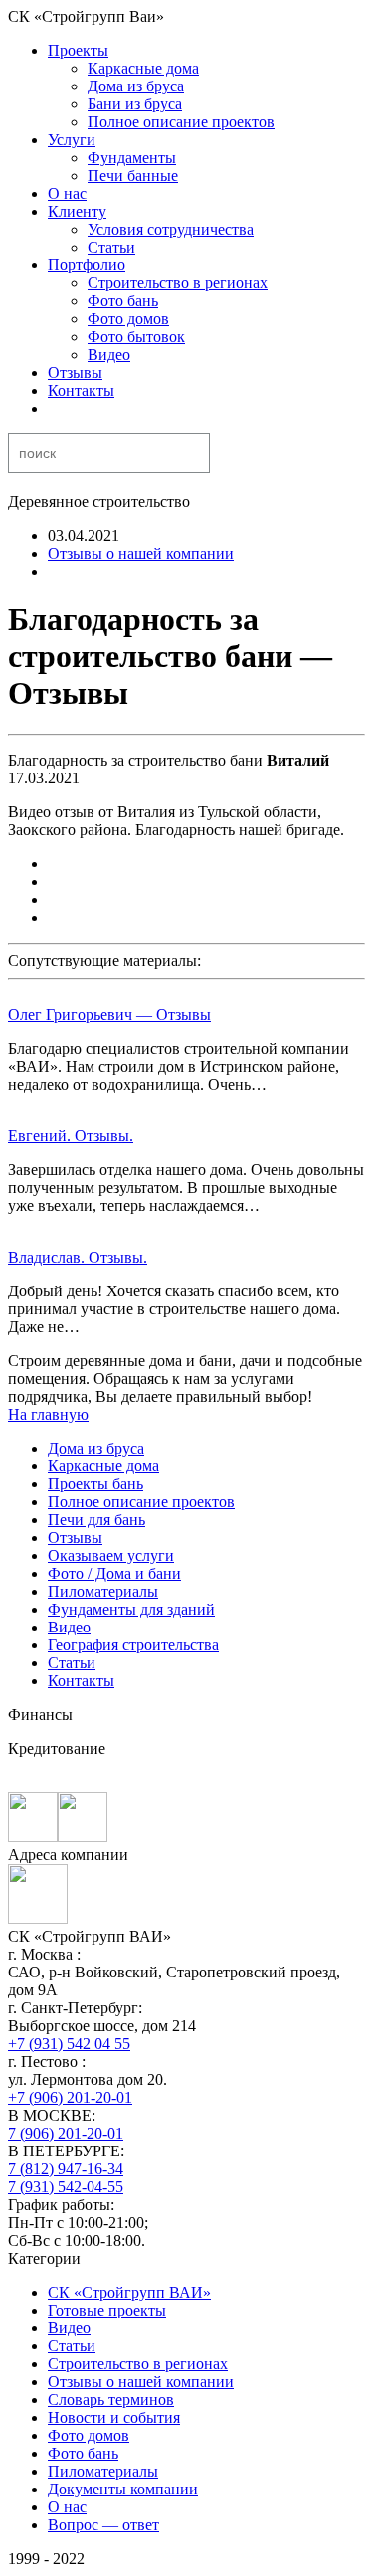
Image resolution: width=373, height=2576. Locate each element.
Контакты (81, 390)
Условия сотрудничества (171, 229)
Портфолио (87, 265)
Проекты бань (95, 1484)
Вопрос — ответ (103, 2525)
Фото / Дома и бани (114, 1573)
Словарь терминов (111, 2400)
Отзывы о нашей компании (141, 553)
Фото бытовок (136, 337)
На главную (48, 1414)
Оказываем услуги (111, 1555)
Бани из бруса (135, 104)
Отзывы (75, 372)
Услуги (72, 140)
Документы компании (123, 2489)
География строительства (133, 1645)
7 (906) (66, 2133)
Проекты (78, 50)
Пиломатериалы (103, 1591)
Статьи (111, 247)
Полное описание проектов (181, 122)
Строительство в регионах (178, 283)
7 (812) (66, 2169)
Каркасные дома (143, 68)
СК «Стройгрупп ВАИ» (129, 2292)
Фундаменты (132, 158)
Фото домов (128, 319)
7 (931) (66, 2187)
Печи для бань (96, 1520)
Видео (109, 354)
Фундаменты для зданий (131, 1609)
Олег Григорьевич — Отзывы (109, 1015)
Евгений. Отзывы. (71, 1136)
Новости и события (114, 2417)
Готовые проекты (107, 2310)
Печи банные (133, 175)
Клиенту (77, 211)
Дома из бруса (136, 86)
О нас (67, 193)
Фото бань (123, 301)
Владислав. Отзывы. (78, 1257)
